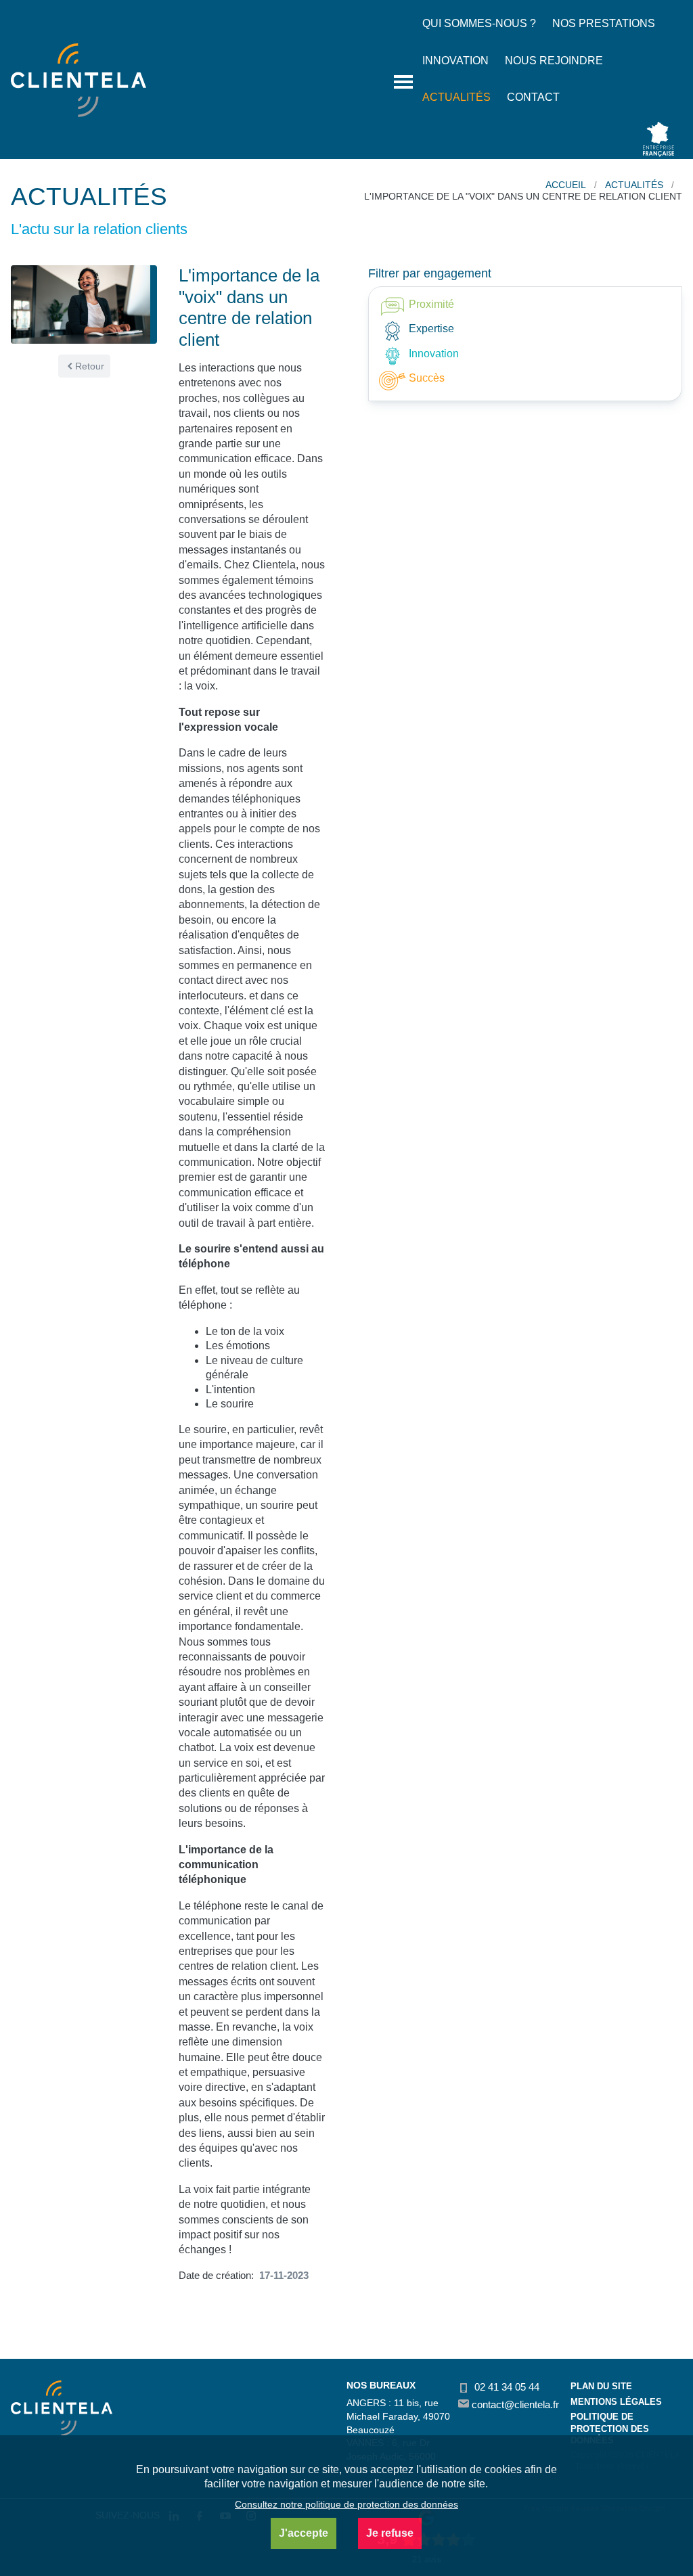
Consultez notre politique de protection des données (346, 2504)
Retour (90, 366)
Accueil (566, 185)
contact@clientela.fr (514, 2404)
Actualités (634, 185)
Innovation (432, 354)
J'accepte (304, 2533)
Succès (425, 378)
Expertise (430, 329)
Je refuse (390, 2533)
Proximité (430, 304)
